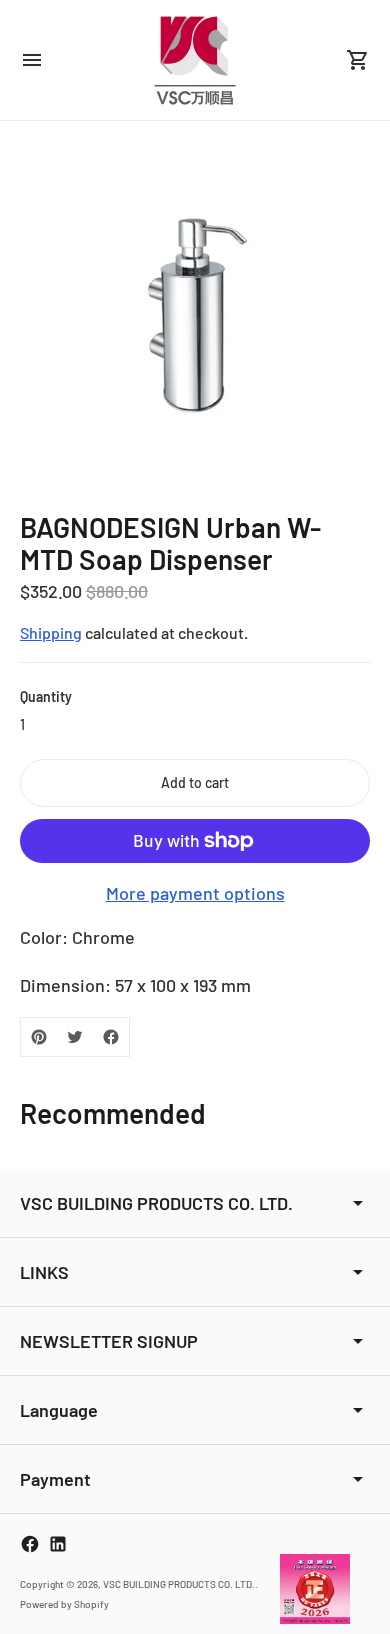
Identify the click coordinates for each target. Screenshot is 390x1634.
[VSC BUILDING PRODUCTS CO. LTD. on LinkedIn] (58, 1544)
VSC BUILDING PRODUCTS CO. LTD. (179, 1584)
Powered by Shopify (64, 1604)
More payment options (195, 893)
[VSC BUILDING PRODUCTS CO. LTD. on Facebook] (30, 1544)
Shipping (51, 632)
